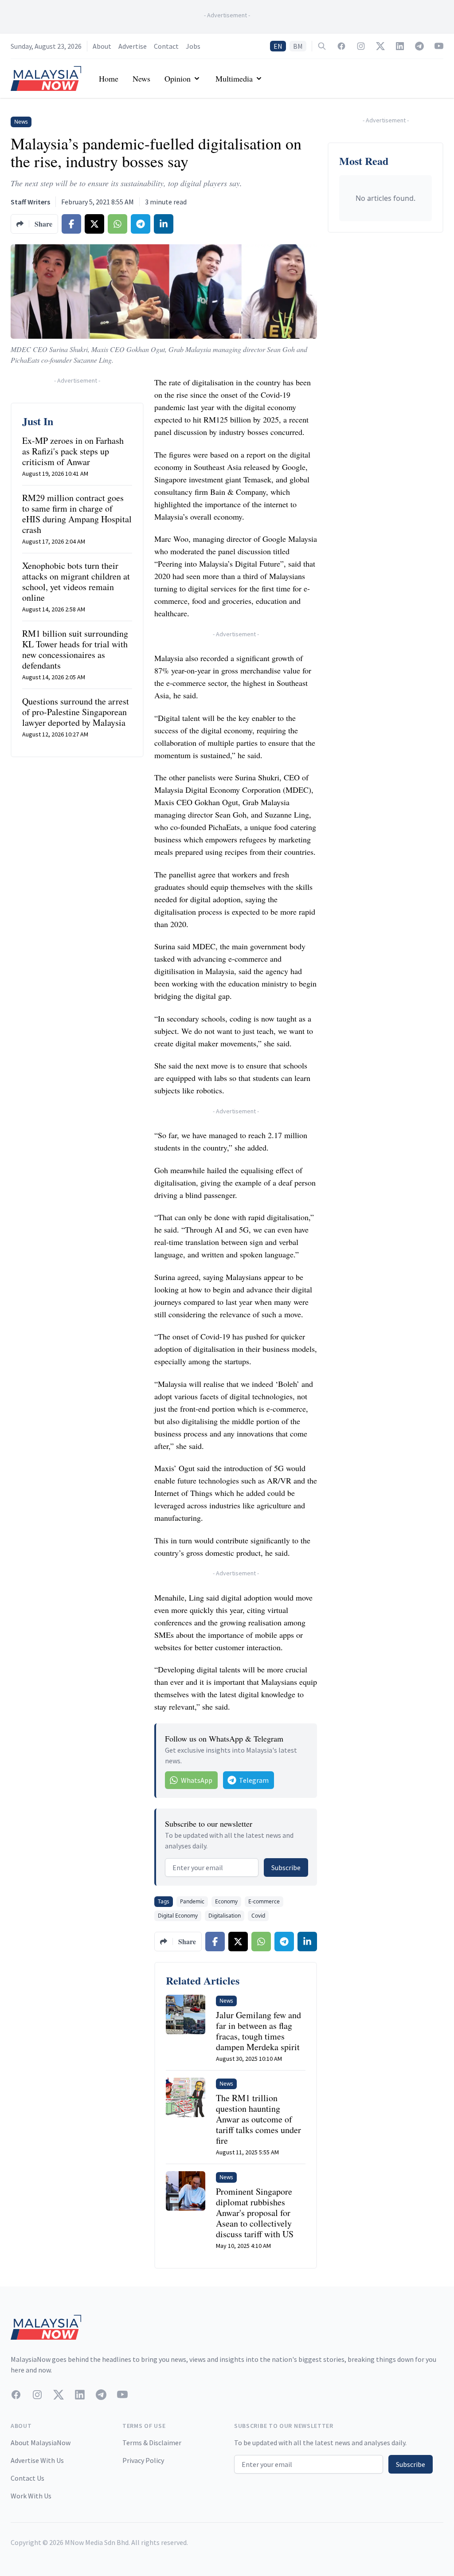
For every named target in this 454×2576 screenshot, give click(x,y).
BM (298, 46)
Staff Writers (30, 202)
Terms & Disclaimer (152, 2443)
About (102, 46)
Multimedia (234, 78)
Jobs (193, 46)
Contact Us (27, 2478)
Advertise (133, 46)
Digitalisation (225, 1916)
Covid (258, 1916)
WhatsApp (197, 1780)
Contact (166, 46)
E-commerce (264, 1901)
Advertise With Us (37, 2460)
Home (109, 78)
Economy (226, 1901)
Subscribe (286, 1867)
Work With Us (31, 2496)
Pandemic (192, 1901)
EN (278, 46)
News (141, 78)
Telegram (254, 1780)
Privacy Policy (143, 2460)
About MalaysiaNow (41, 2443)
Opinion (178, 78)
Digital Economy (178, 1916)
